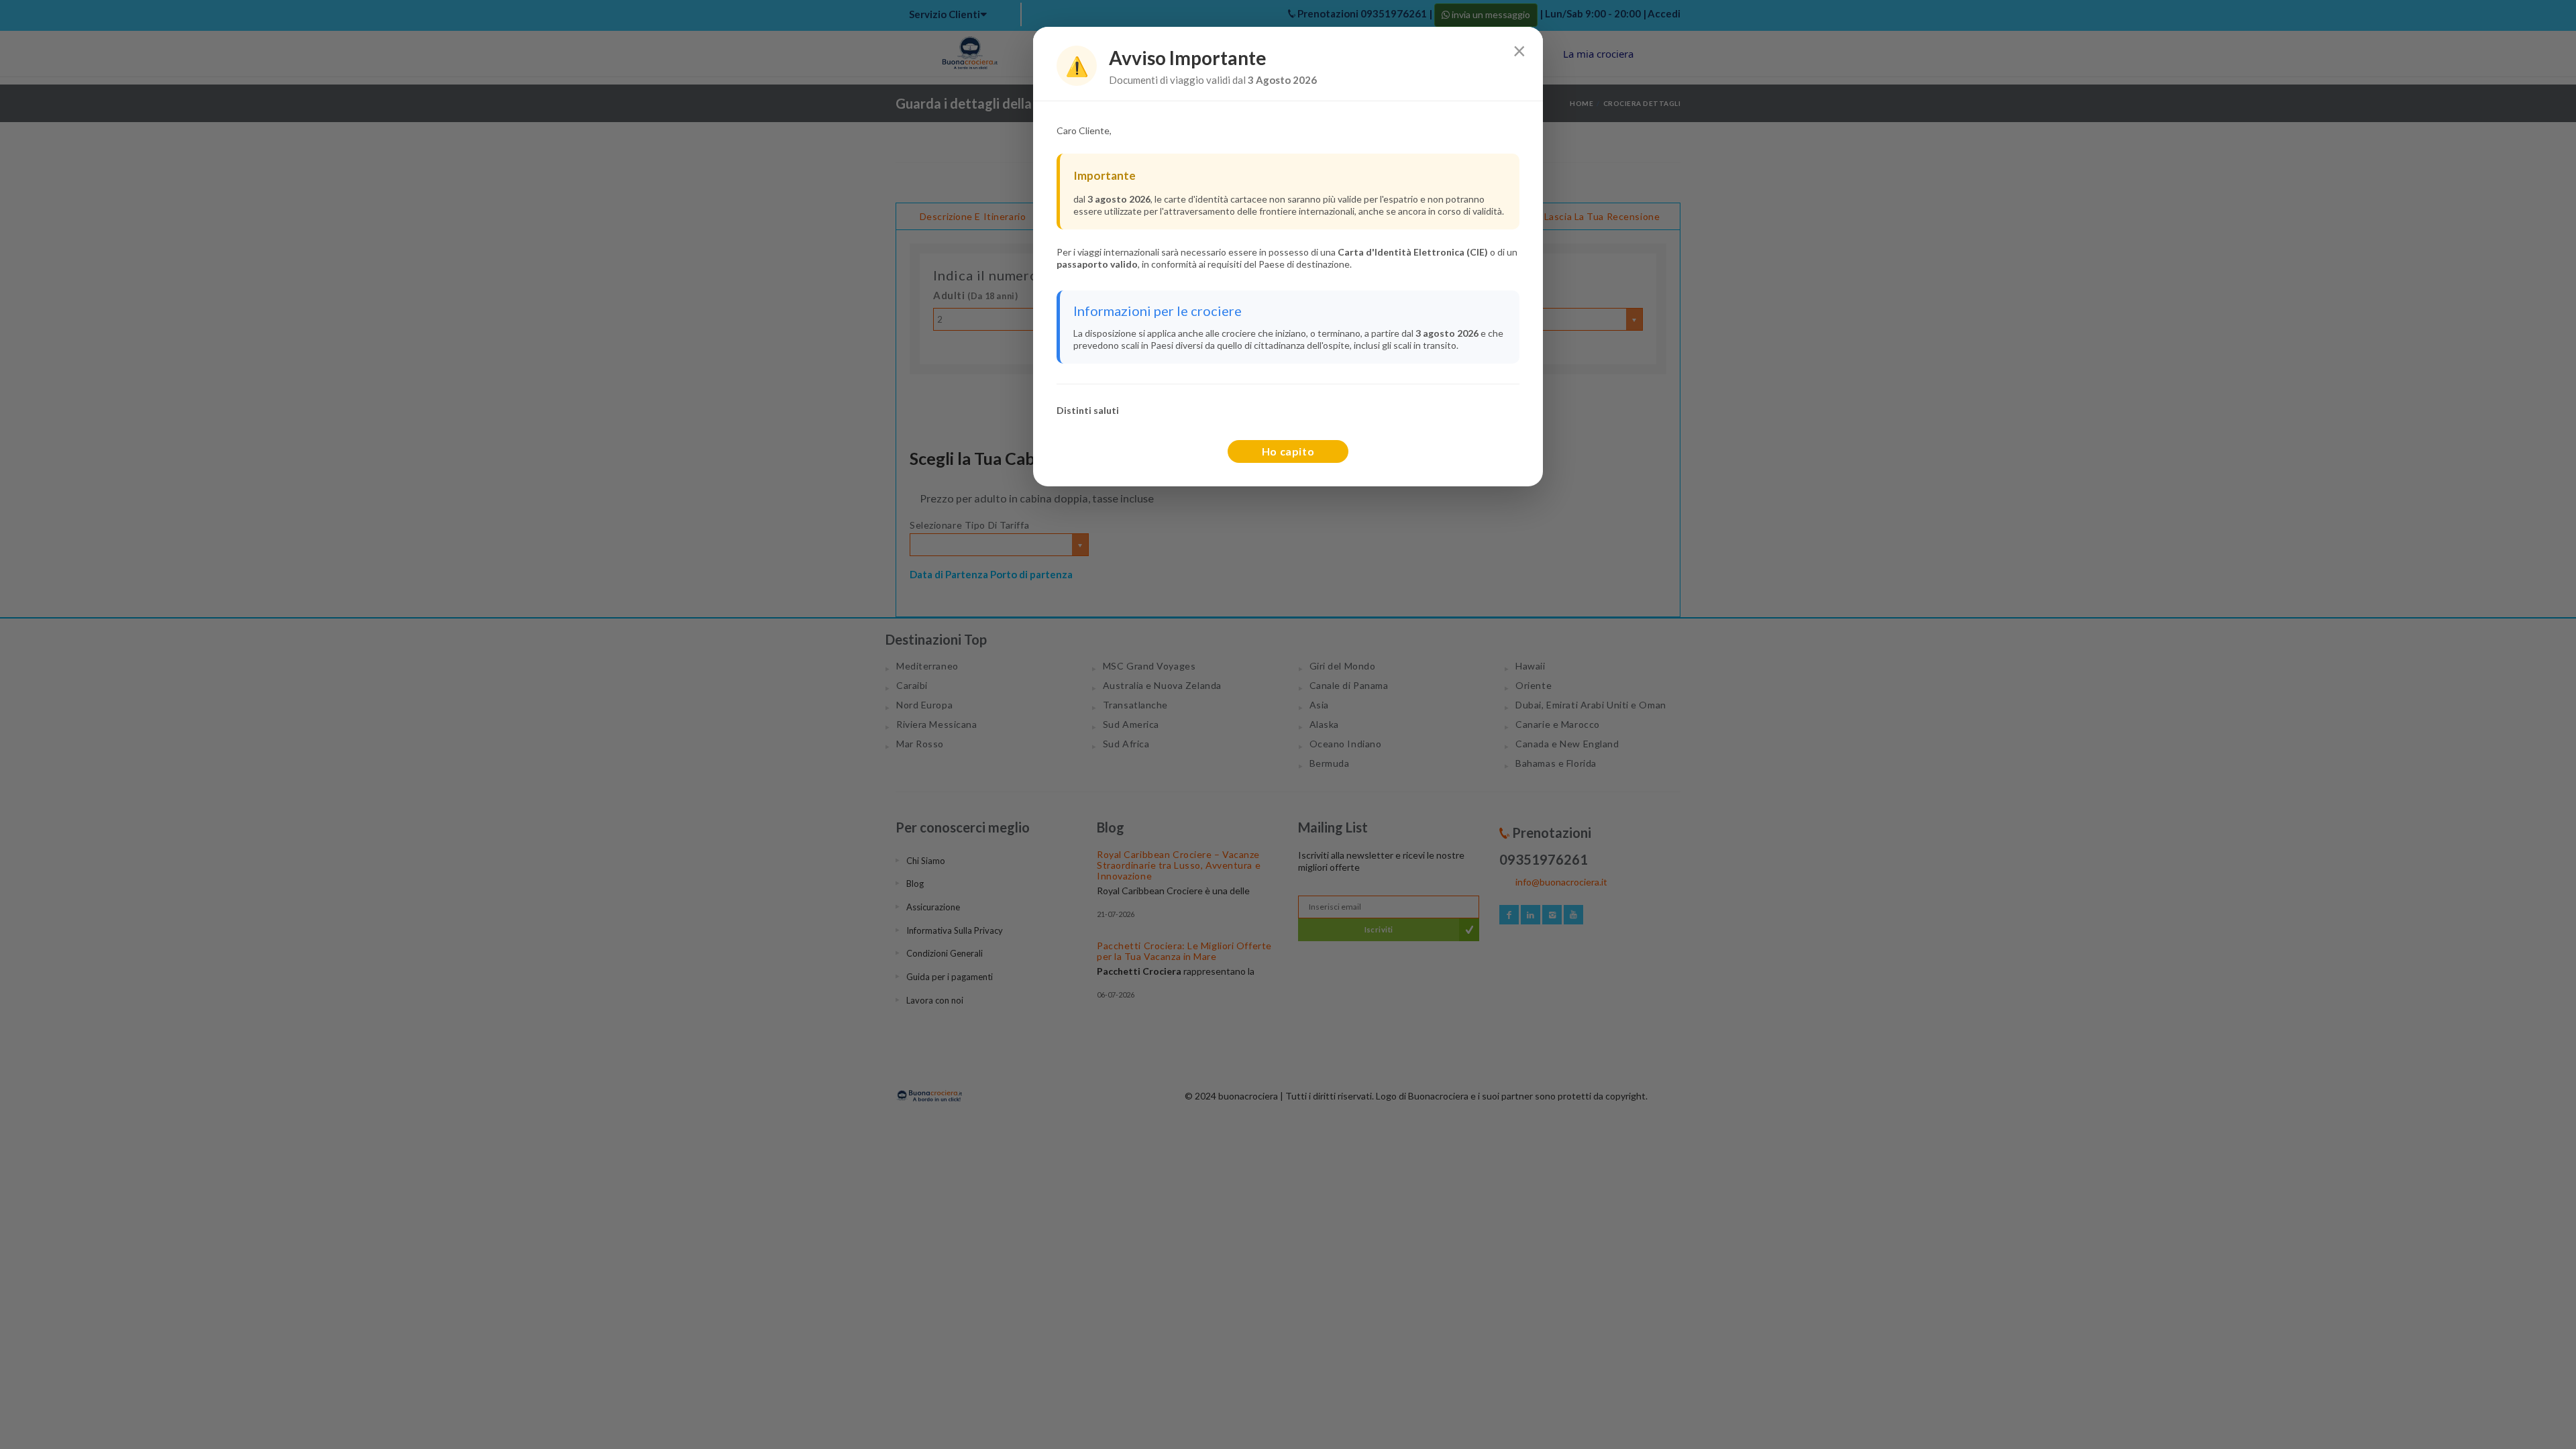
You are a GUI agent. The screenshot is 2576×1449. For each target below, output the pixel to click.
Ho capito (1288, 451)
